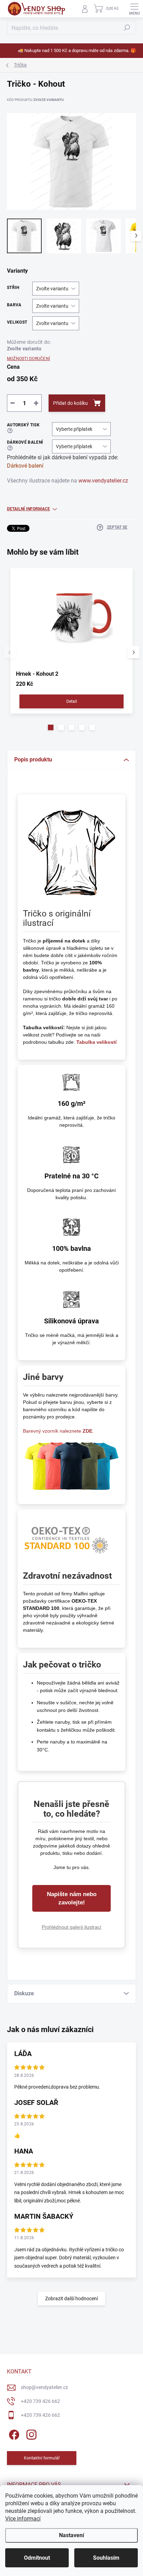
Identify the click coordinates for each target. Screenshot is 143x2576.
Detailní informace (28, 509)
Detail (72, 701)
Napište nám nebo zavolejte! (72, 1898)
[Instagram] (30, 2433)
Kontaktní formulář (42, 2458)
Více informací (23, 2519)
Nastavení (71, 2535)
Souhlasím (106, 2558)
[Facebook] (13, 2433)
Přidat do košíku (70, 403)
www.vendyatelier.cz (103, 481)
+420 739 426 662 (40, 2401)
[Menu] (134, 9)
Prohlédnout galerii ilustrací (71, 1927)
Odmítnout (37, 2558)
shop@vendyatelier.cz (44, 2387)
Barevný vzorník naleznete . (58, 1431)
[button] (51, 727)
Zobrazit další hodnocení (71, 2298)
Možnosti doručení (28, 359)
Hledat (127, 28)
